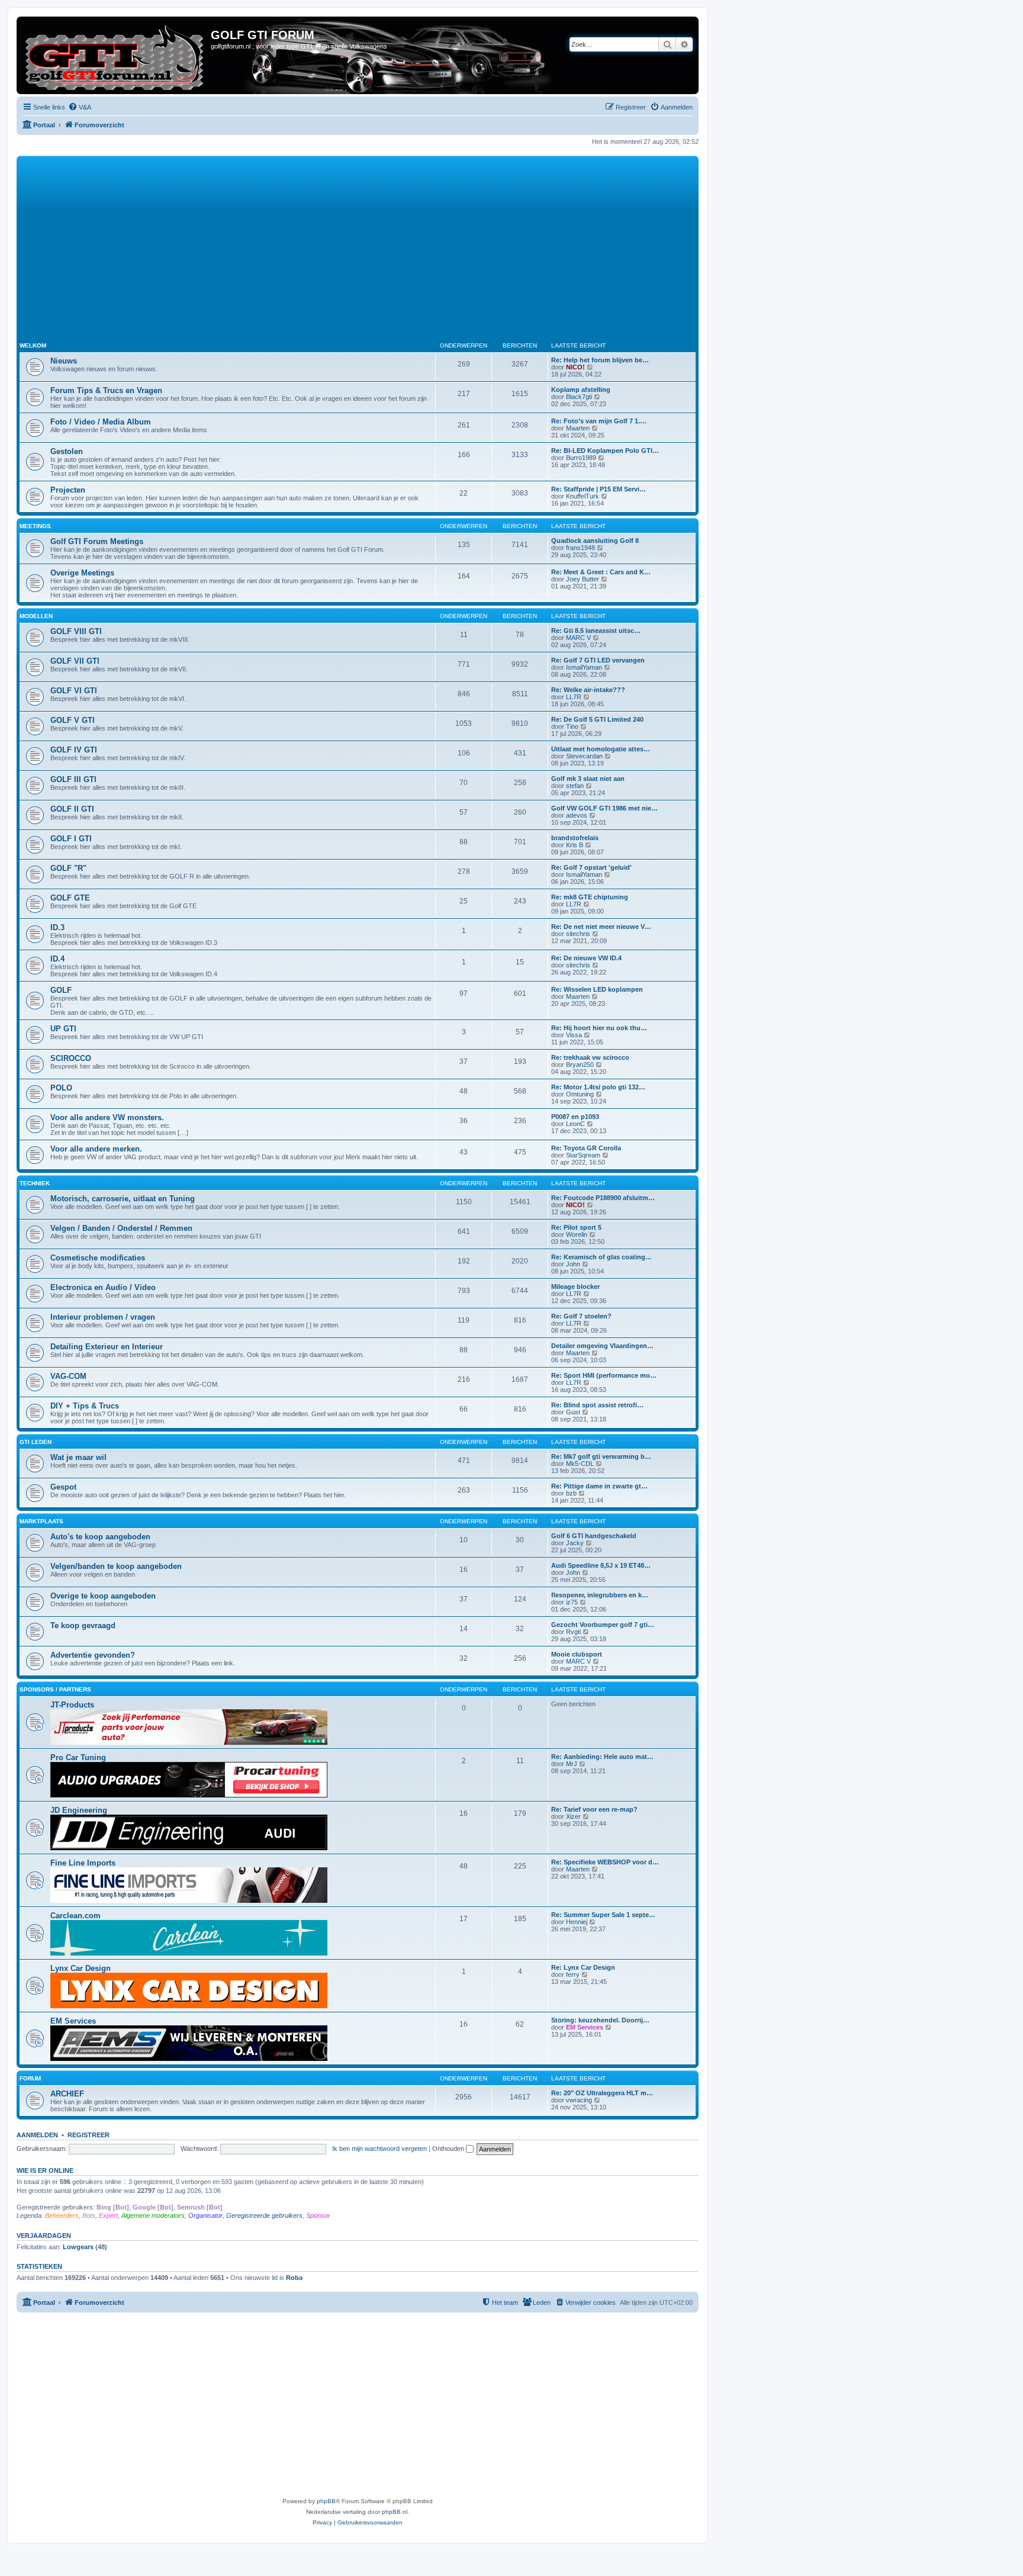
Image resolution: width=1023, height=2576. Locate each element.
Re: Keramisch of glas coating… (601, 1257)
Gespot (63, 1487)
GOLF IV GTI (74, 750)
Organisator (205, 2215)
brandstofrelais (575, 838)
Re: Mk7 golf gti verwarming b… (601, 1456)
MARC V (578, 638)
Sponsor (318, 2215)
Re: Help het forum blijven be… (600, 360)
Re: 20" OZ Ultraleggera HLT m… (602, 2093)
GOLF (61, 990)
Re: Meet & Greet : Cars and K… (601, 572)
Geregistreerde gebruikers (264, 2215)
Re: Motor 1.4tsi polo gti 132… (598, 1087)
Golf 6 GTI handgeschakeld (594, 1536)
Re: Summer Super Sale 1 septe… (603, 1915)
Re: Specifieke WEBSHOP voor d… (605, 1862)
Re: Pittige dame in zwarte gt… (599, 1486)
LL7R (574, 697)
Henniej (577, 1922)
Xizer (573, 1816)
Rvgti (573, 1632)
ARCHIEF (67, 2094)
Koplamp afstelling (581, 390)
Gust (573, 1412)
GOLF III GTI (73, 779)
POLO (61, 1088)
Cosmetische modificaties (98, 1258)
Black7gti (579, 397)
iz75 (572, 1602)
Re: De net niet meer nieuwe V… (601, 927)
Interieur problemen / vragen (103, 1317)
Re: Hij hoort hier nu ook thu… (599, 1028)
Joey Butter (583, 579)
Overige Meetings (82, 573)
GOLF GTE (70, 898)
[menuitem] (80, 107)
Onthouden (449, 2149)
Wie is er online (45, 2170)
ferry (573, 1974)
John (573, 1264)
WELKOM (33, 345)
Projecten (68, 490)
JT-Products (72, 1705)
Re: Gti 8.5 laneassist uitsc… (596, 631)
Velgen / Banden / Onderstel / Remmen (121, 1228)
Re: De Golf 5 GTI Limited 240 (597, 719)
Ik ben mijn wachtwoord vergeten (379, 2149)
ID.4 (57, 959)
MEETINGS (35, 526)
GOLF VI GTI (74, 691)
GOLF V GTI (73, 720)
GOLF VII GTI (75, 661)
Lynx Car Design (81, 1968)
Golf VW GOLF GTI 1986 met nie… (604, 808)
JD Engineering (79, 1810)
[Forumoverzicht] (115, 55)
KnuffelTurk (583, 496)
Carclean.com (75, 1916)
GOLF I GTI (71, 839)
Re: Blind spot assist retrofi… (597, 1405)
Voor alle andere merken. (96, 1149)
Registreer (89, 2135)
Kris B (575, 845)
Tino (572, 726)
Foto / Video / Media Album (101, 422)
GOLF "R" (68, 868)
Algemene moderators (153, 2215)
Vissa (574, 1035)
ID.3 (57, 927)
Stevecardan (584, 756)
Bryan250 (580, 1065)
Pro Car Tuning (78, 1757)
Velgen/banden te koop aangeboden (116, 1566)
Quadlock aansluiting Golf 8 (595, 541)
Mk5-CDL (580, 1464)
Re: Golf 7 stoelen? (581, 1316)
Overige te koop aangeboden (103, 1596)
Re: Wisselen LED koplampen (597, 989)
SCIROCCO (71, 1058)
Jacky (575, 1543)
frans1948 (580, 548)
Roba (294, 2278)
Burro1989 (581, 458)
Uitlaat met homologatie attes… (601, 749)
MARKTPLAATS (41, 1521)
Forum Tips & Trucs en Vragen (106, 390)
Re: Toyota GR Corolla (586, 1148)
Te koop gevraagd (83, 1625)
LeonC (575, 1124)
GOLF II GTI (72, 809)
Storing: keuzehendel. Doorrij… (600, 2020)
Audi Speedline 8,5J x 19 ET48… (601, 1565)
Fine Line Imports (83, 1863)
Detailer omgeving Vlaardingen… (602, 1346)
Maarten (578, 428)
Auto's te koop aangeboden (100, 1537)
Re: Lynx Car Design (583, 1967)
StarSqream (583, 1155)
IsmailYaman (584, 667)
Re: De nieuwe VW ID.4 (586, 958)
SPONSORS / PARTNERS (55, 1689)
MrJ (572, 1764)
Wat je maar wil (78, 1457)
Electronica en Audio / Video (103, 1287)
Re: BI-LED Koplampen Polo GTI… (605, 451)
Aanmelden (37, 2135)
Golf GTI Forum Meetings (97, 541)
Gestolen (67, 451)
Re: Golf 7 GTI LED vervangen (598, 660)
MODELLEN (36, 616)
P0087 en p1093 (575, 1117)
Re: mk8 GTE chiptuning (590, 897)
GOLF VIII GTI (76, 631)
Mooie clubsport (577, 1654)
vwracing (579, 2100)
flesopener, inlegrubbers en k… (600, 1595)
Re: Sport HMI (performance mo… (604, 1375)
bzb (571, 1493)
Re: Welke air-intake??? (588, 690)
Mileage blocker (575, 1287)
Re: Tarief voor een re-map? (594, 1809)
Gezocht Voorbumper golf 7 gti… (603, 1625)
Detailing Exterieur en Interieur (107, 1347)
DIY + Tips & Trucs (85, 1406)
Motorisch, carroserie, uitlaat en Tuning (123, 1199)
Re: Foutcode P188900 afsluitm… (603, 1198)
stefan (575, 786)
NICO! (575, 367)
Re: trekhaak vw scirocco (590, 1057)
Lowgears (78, 2247)
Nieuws (64, 361)
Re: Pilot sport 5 (576, 1227)
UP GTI (63, 1029)
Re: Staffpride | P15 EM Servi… (599, 489)
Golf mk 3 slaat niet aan (588, 779)
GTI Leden (36, 1442)
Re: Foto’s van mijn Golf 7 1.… (599, 421)
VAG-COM (68, 1376)
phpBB (326, 2501)
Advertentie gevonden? (93, 1655)
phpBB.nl (395, 2512)
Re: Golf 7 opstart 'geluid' (591, 867)
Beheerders (62, 2215)
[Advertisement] (375, 247)
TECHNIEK (35, 1183)
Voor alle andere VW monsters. (107, 1117)
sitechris (578, 934)
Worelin (577, 1234)
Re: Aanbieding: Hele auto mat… (602, 1757)
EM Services (73, 2021)
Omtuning (580, 1094)
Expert (108, 2215)
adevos (577, 815)
